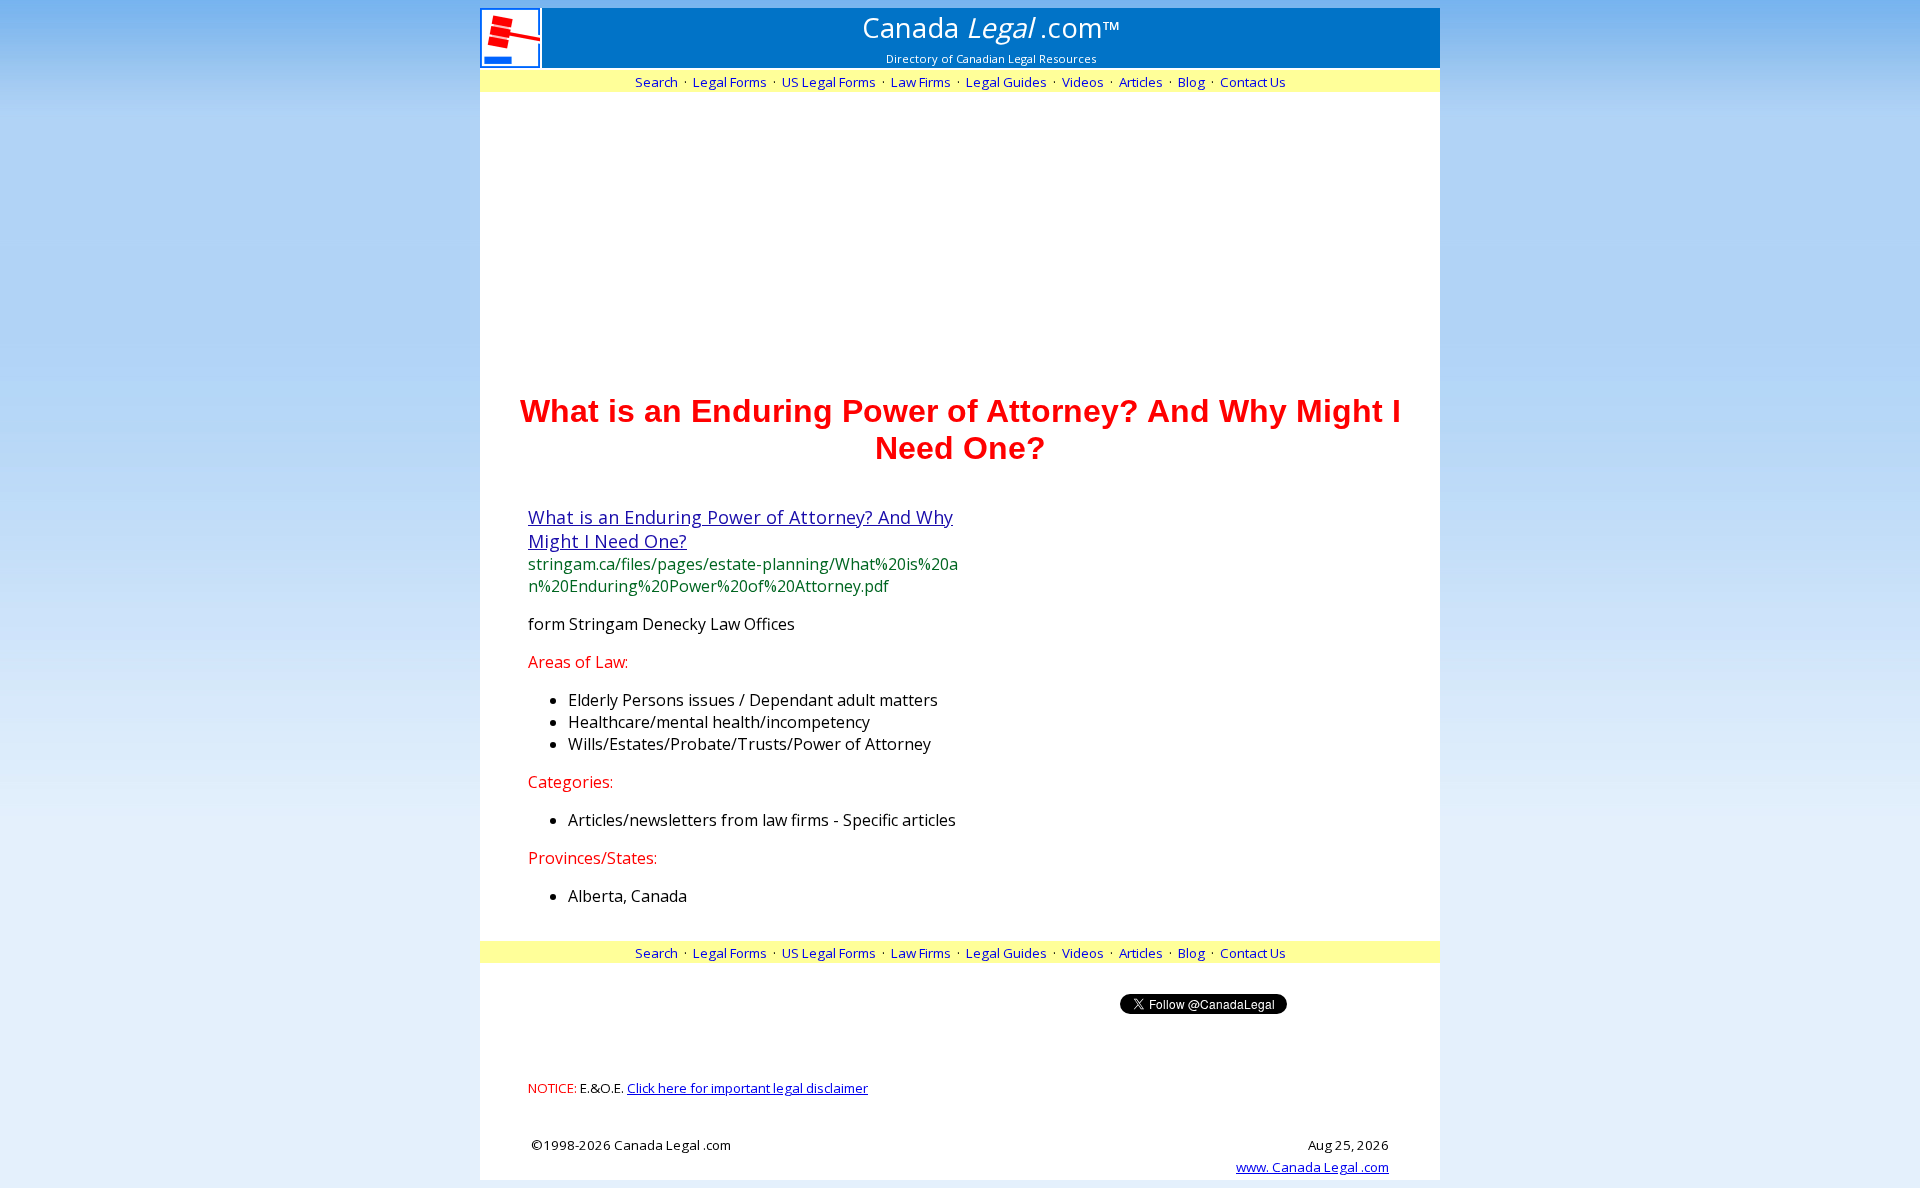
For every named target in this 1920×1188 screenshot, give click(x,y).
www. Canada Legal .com (1312, 1167)
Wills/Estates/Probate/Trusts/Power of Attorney (749, 744)
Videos (1083, 82)
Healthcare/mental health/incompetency (719, 722)
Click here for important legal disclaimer (747, 1088)
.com (991, 27)
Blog (1191, 82)
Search (656, 82)
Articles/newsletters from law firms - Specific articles (762, 820)
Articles (1141, 82)
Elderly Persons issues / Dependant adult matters (753, 700)
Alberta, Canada (627, 896)
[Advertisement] (960, 232)
